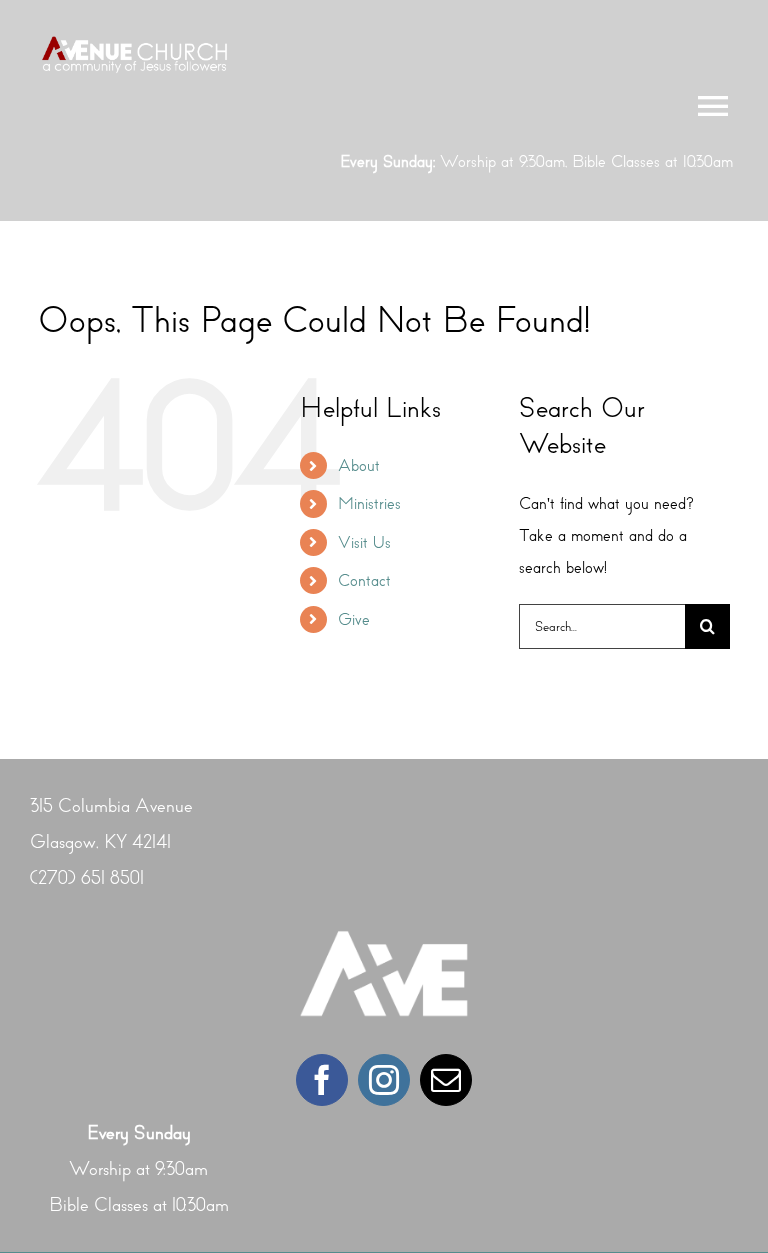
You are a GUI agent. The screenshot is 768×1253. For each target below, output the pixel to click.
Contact (364, 580)
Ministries (369, 503)
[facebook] (322, 1080)
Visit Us (364, 542)
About (359, 465)
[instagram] (384, 1080)
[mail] (446, 1080)
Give (354, 619)
